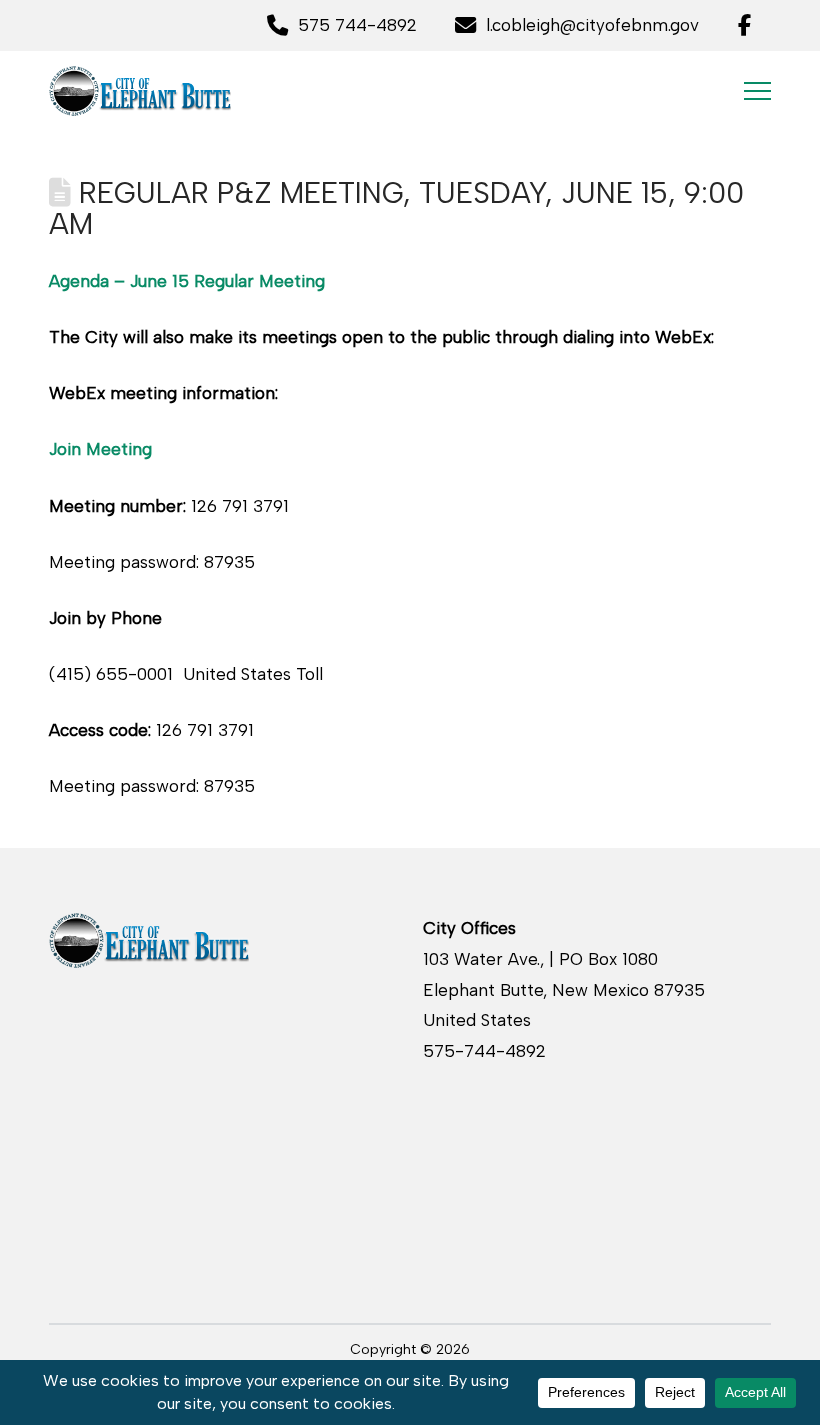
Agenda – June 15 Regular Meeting (187, 281)
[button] (757, 90)
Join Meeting (100, 449)
